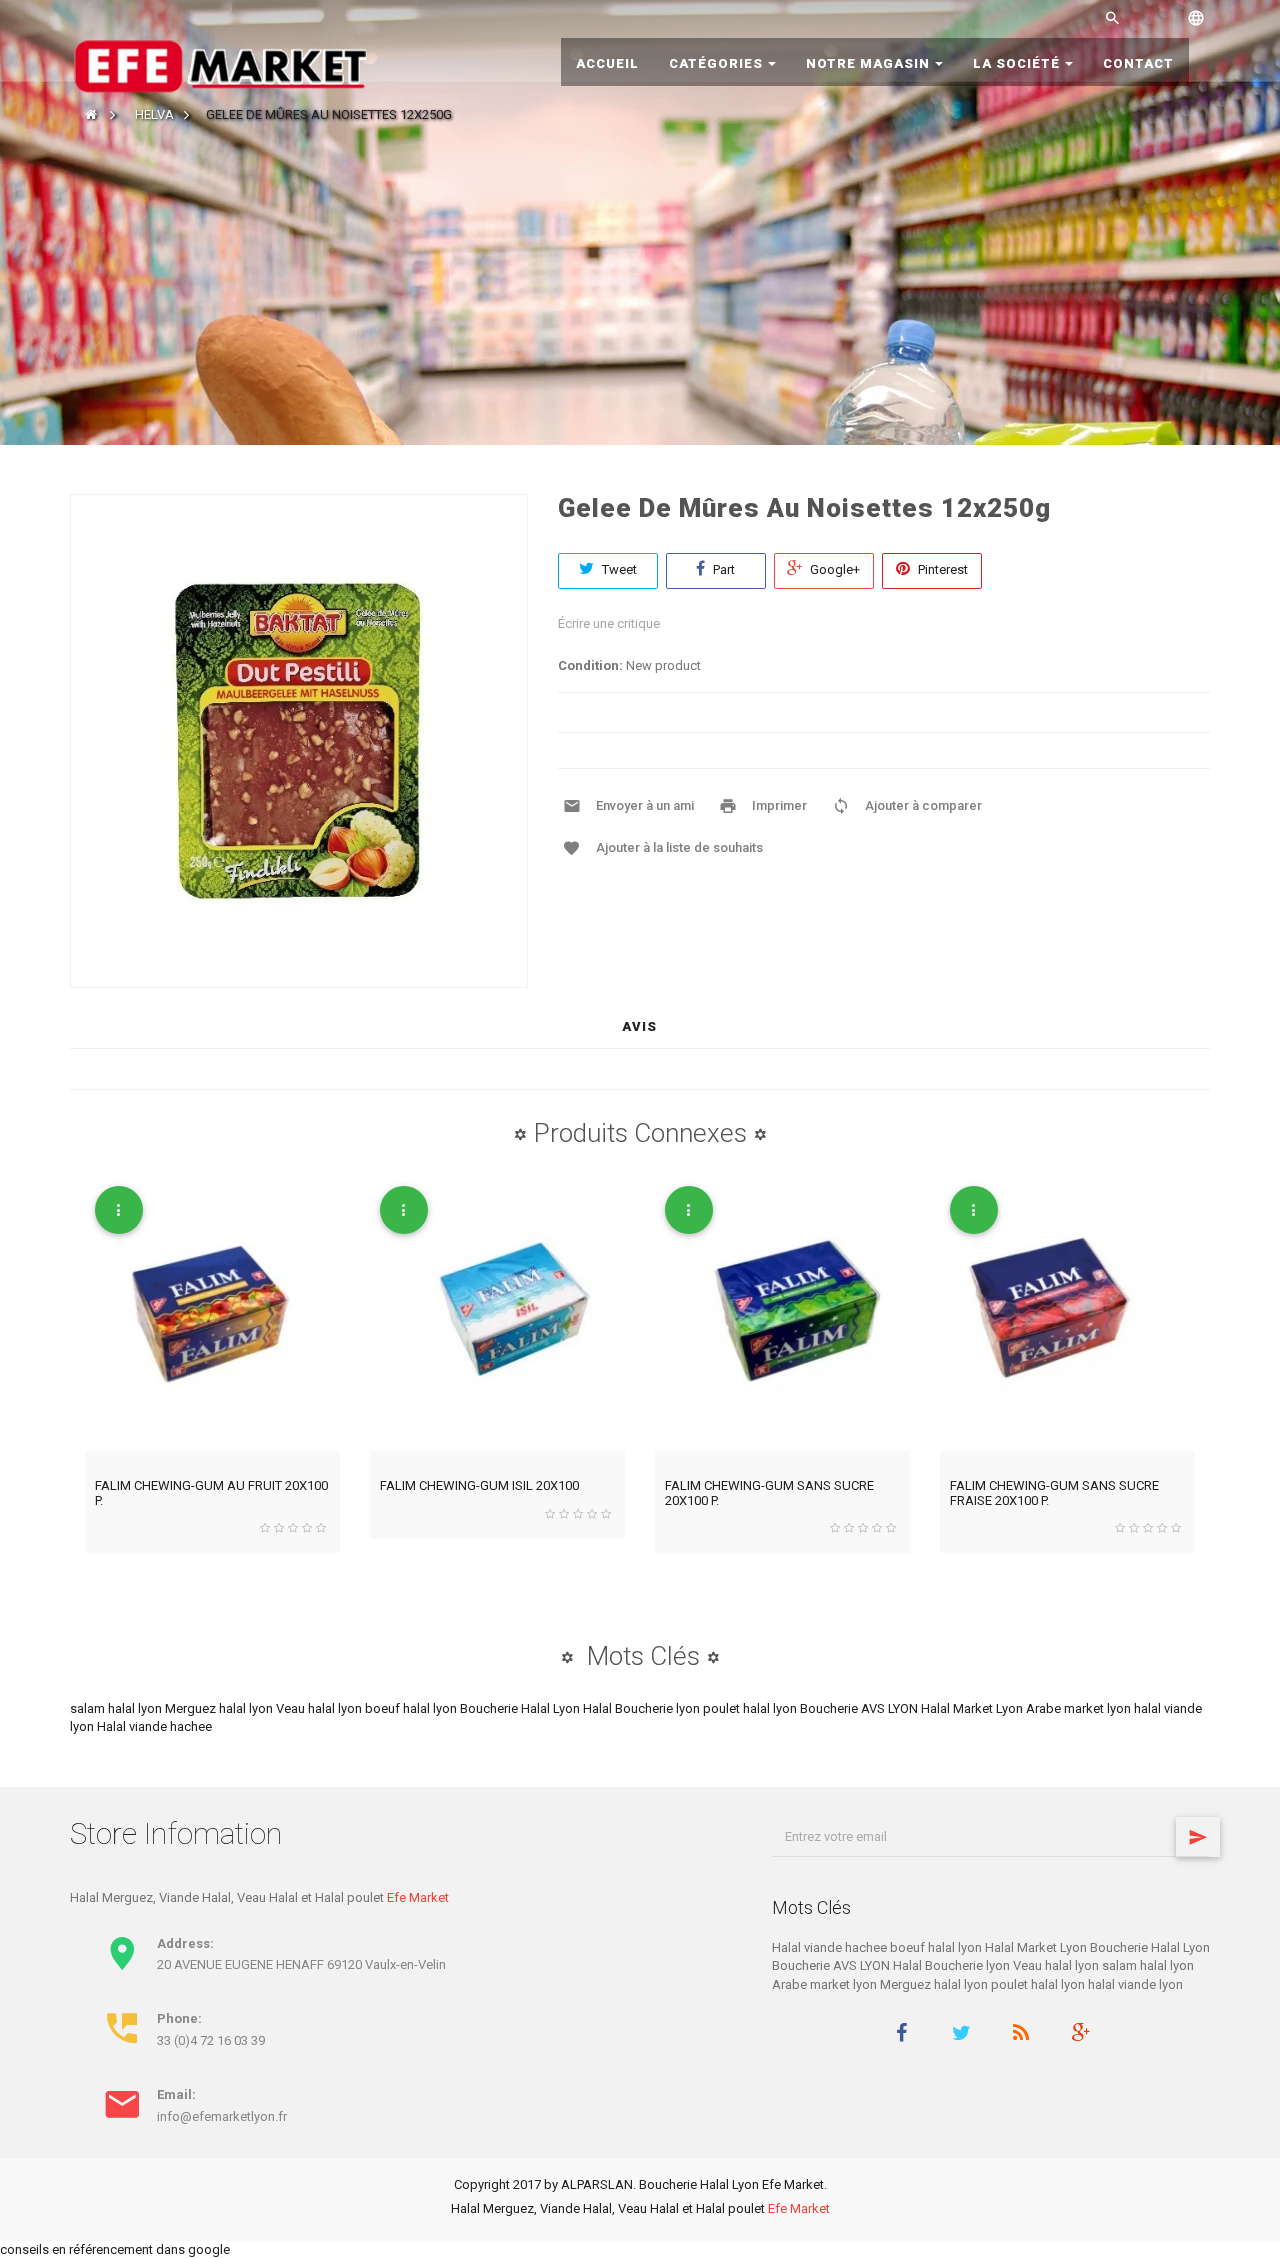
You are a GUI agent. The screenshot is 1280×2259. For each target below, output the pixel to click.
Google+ (833, 569)
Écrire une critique (609, 623)
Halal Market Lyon (973, 1708)
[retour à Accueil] (91, 114)
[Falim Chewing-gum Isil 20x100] (497, 1313)
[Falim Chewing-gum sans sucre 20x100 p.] (782, 1313)
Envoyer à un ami (645, 805)
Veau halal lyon (320, 1708)
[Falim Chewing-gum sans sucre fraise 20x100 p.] (1067, 1313)
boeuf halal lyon (412, 1708)
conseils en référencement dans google (115, 2249)
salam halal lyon (117, 1708)
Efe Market (418, 1897)
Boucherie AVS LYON (860, 1708)
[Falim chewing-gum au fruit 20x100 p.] (212, 1313)
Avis (639, 1026)
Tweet (618, 569)
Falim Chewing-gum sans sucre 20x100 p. (769, 1492)
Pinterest (941, 569)
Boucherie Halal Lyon (521, 1708)
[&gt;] (1198, 1837)
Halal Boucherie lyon (643, 1708)
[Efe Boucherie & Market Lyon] (220, 64)
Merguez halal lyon (220, 1708)
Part (722, 569)
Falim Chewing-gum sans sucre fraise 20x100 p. (1054, 1492)
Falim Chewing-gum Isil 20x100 (479, 1485)
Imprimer (779, 805)
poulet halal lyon (751, 1708)
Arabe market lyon (1080, 1708)
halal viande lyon (1135, 1984)
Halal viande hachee (154, 1726)
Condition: (590, 665)
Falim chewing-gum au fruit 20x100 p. (211, 1492)
